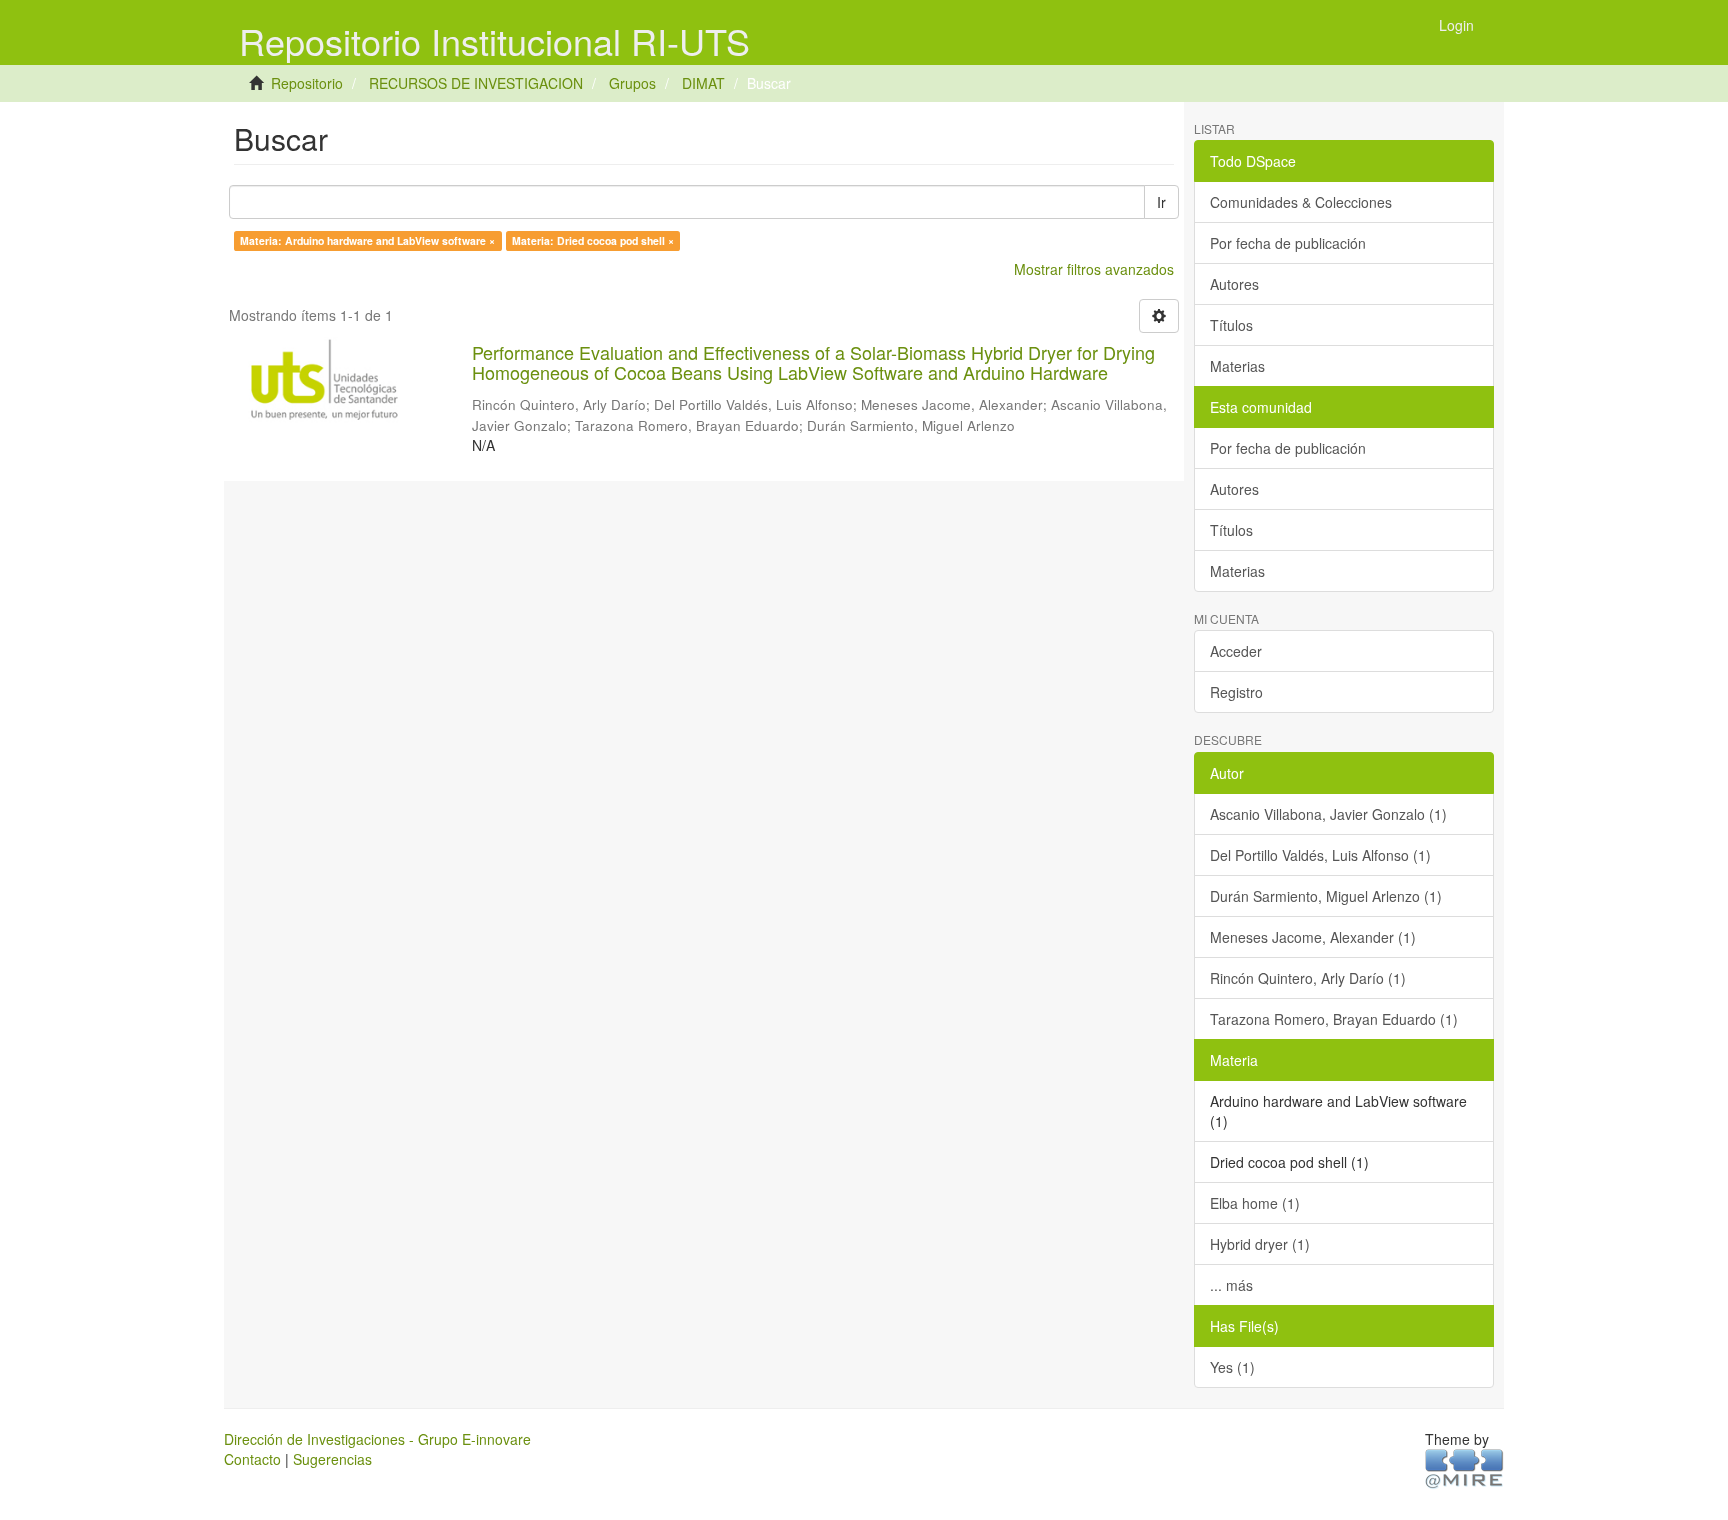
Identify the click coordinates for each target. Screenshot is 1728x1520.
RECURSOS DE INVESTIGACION (476, 83)
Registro (1236, 692)
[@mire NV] (1464, 1467)
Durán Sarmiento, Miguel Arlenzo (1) (1326, 896)
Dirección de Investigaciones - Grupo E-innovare (377, 1439)
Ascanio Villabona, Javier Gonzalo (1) (1328, 814)
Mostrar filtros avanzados (1094, 269)
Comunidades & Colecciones (1301, 202)
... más (1231, 1285)
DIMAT (703, 83)
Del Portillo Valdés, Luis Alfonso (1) (1320, 855)
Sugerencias (332, 1459)
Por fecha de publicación (1288, 243)
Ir (1161, 202)
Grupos (632, 83)
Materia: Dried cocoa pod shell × (593, 240)
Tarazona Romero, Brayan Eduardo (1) (1334, 1019)
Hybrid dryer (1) (1260, 1244)
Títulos (1231, 325)
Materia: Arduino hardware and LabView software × (367, 240)
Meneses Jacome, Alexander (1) (1313, 937)
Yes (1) (1232, 1367)
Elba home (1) (1255, 1203)
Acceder (1236, 651)
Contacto (252, 1459)
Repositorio (307, 83)
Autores (1234, 284)
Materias (1237, 366)
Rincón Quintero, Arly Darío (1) (1308, 978)
